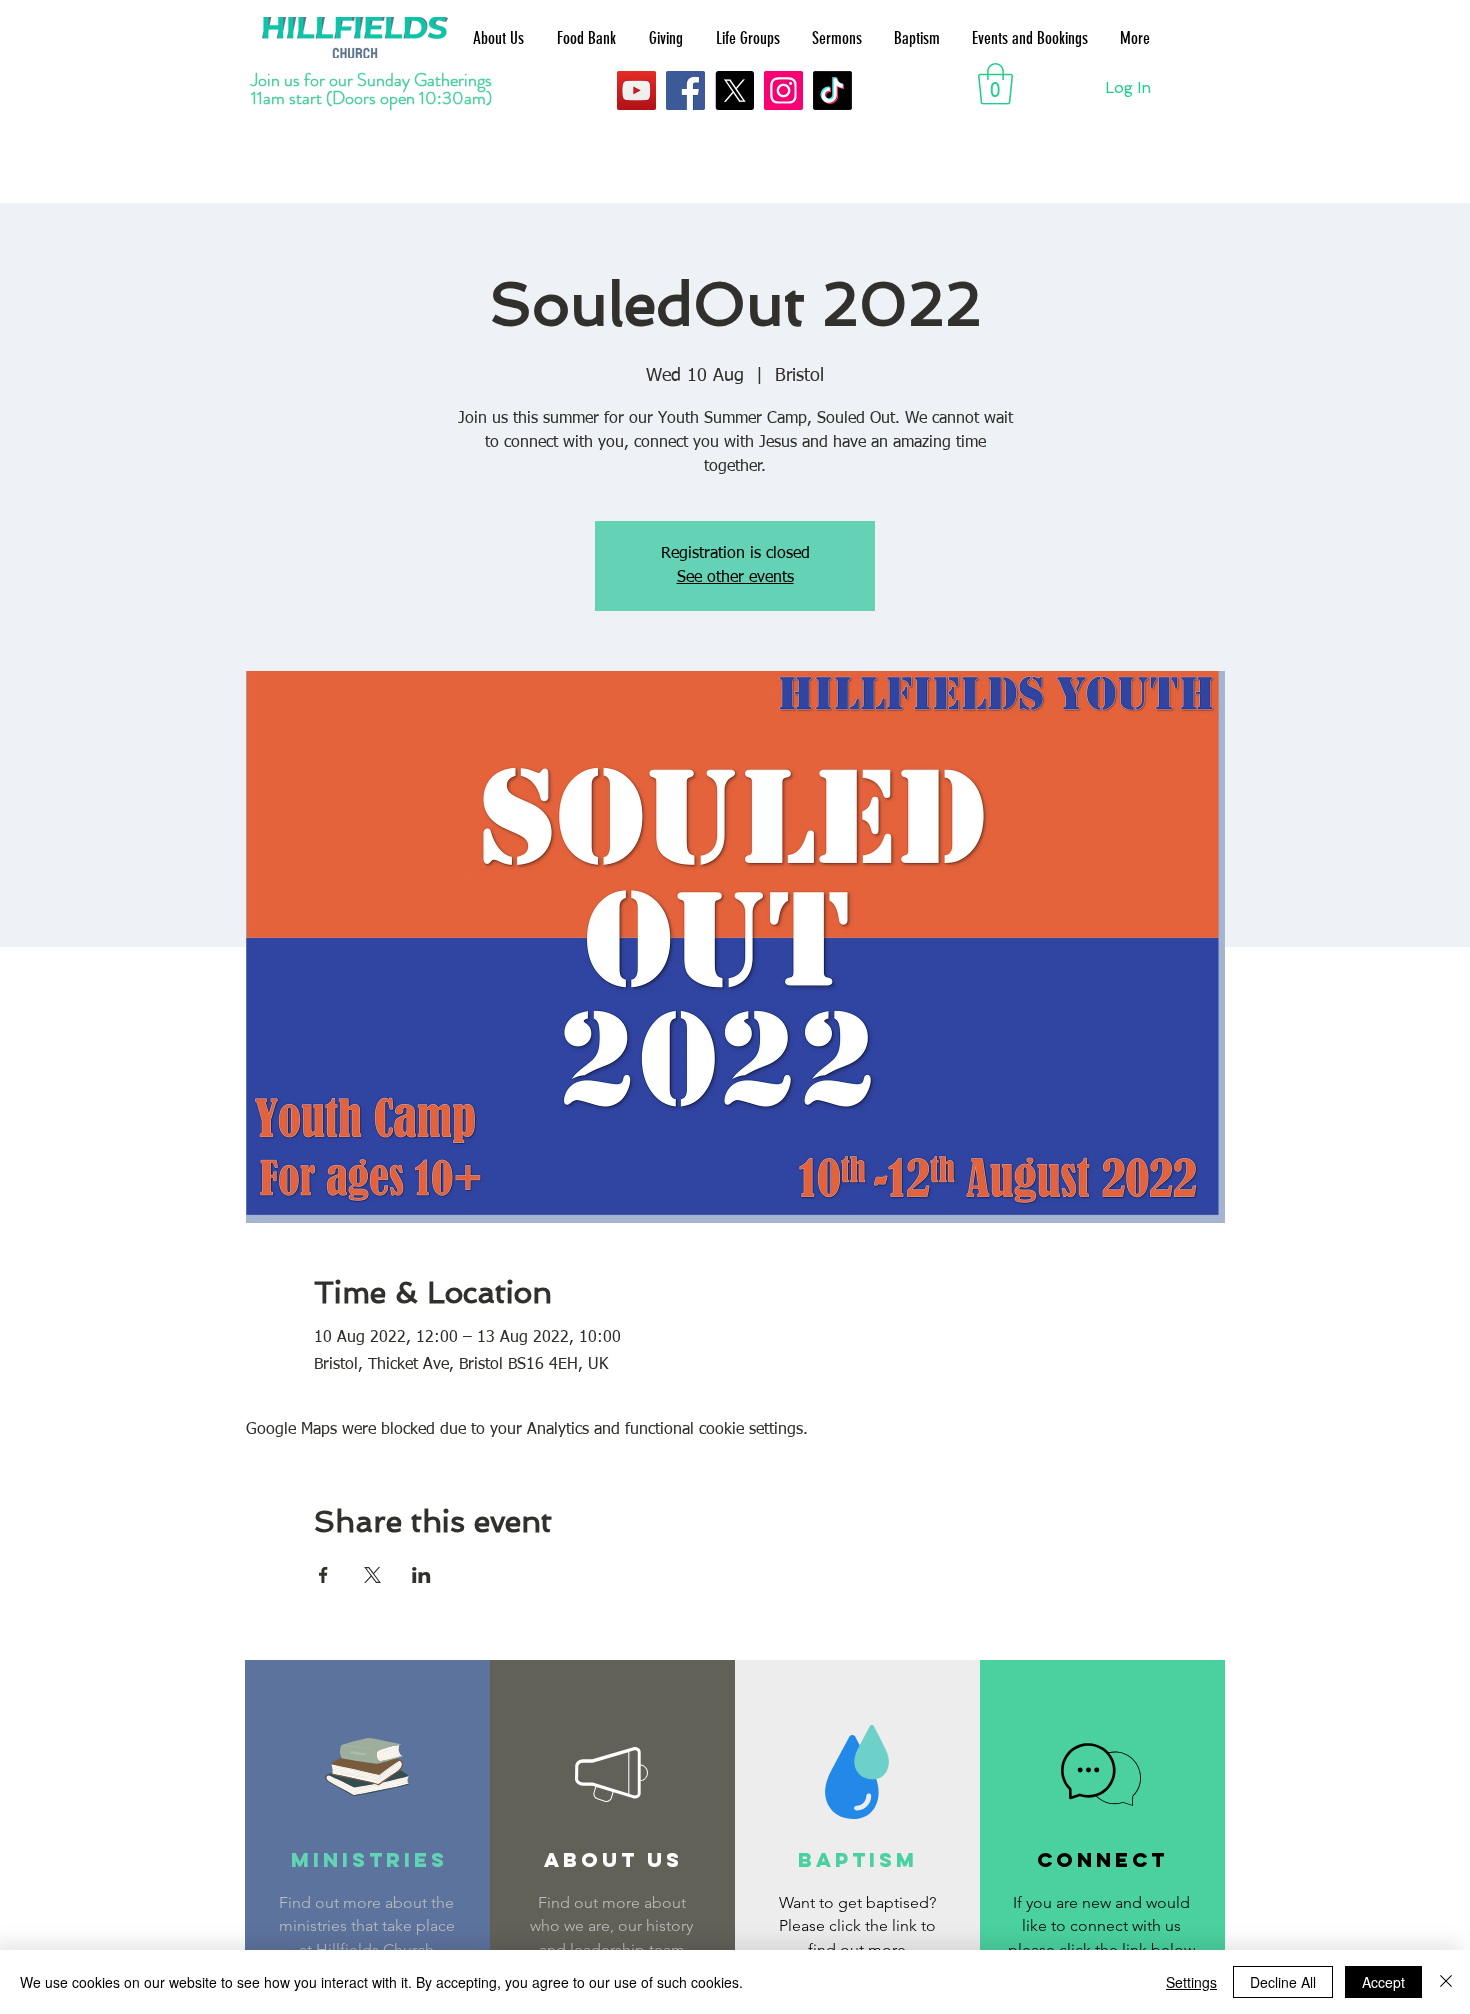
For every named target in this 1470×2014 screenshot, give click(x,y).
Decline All (1283, 1982)
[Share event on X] (372, 1575)
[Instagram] (783, 90)
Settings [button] (1191, 1982)
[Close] (1446, 1982)
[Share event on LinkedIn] (421, 1575)
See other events (735, 578)
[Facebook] (685, 90)
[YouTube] (636, 90)
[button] (995, 84)
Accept (1383, 1982)
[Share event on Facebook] (323, 1575)
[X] (734, 90)
